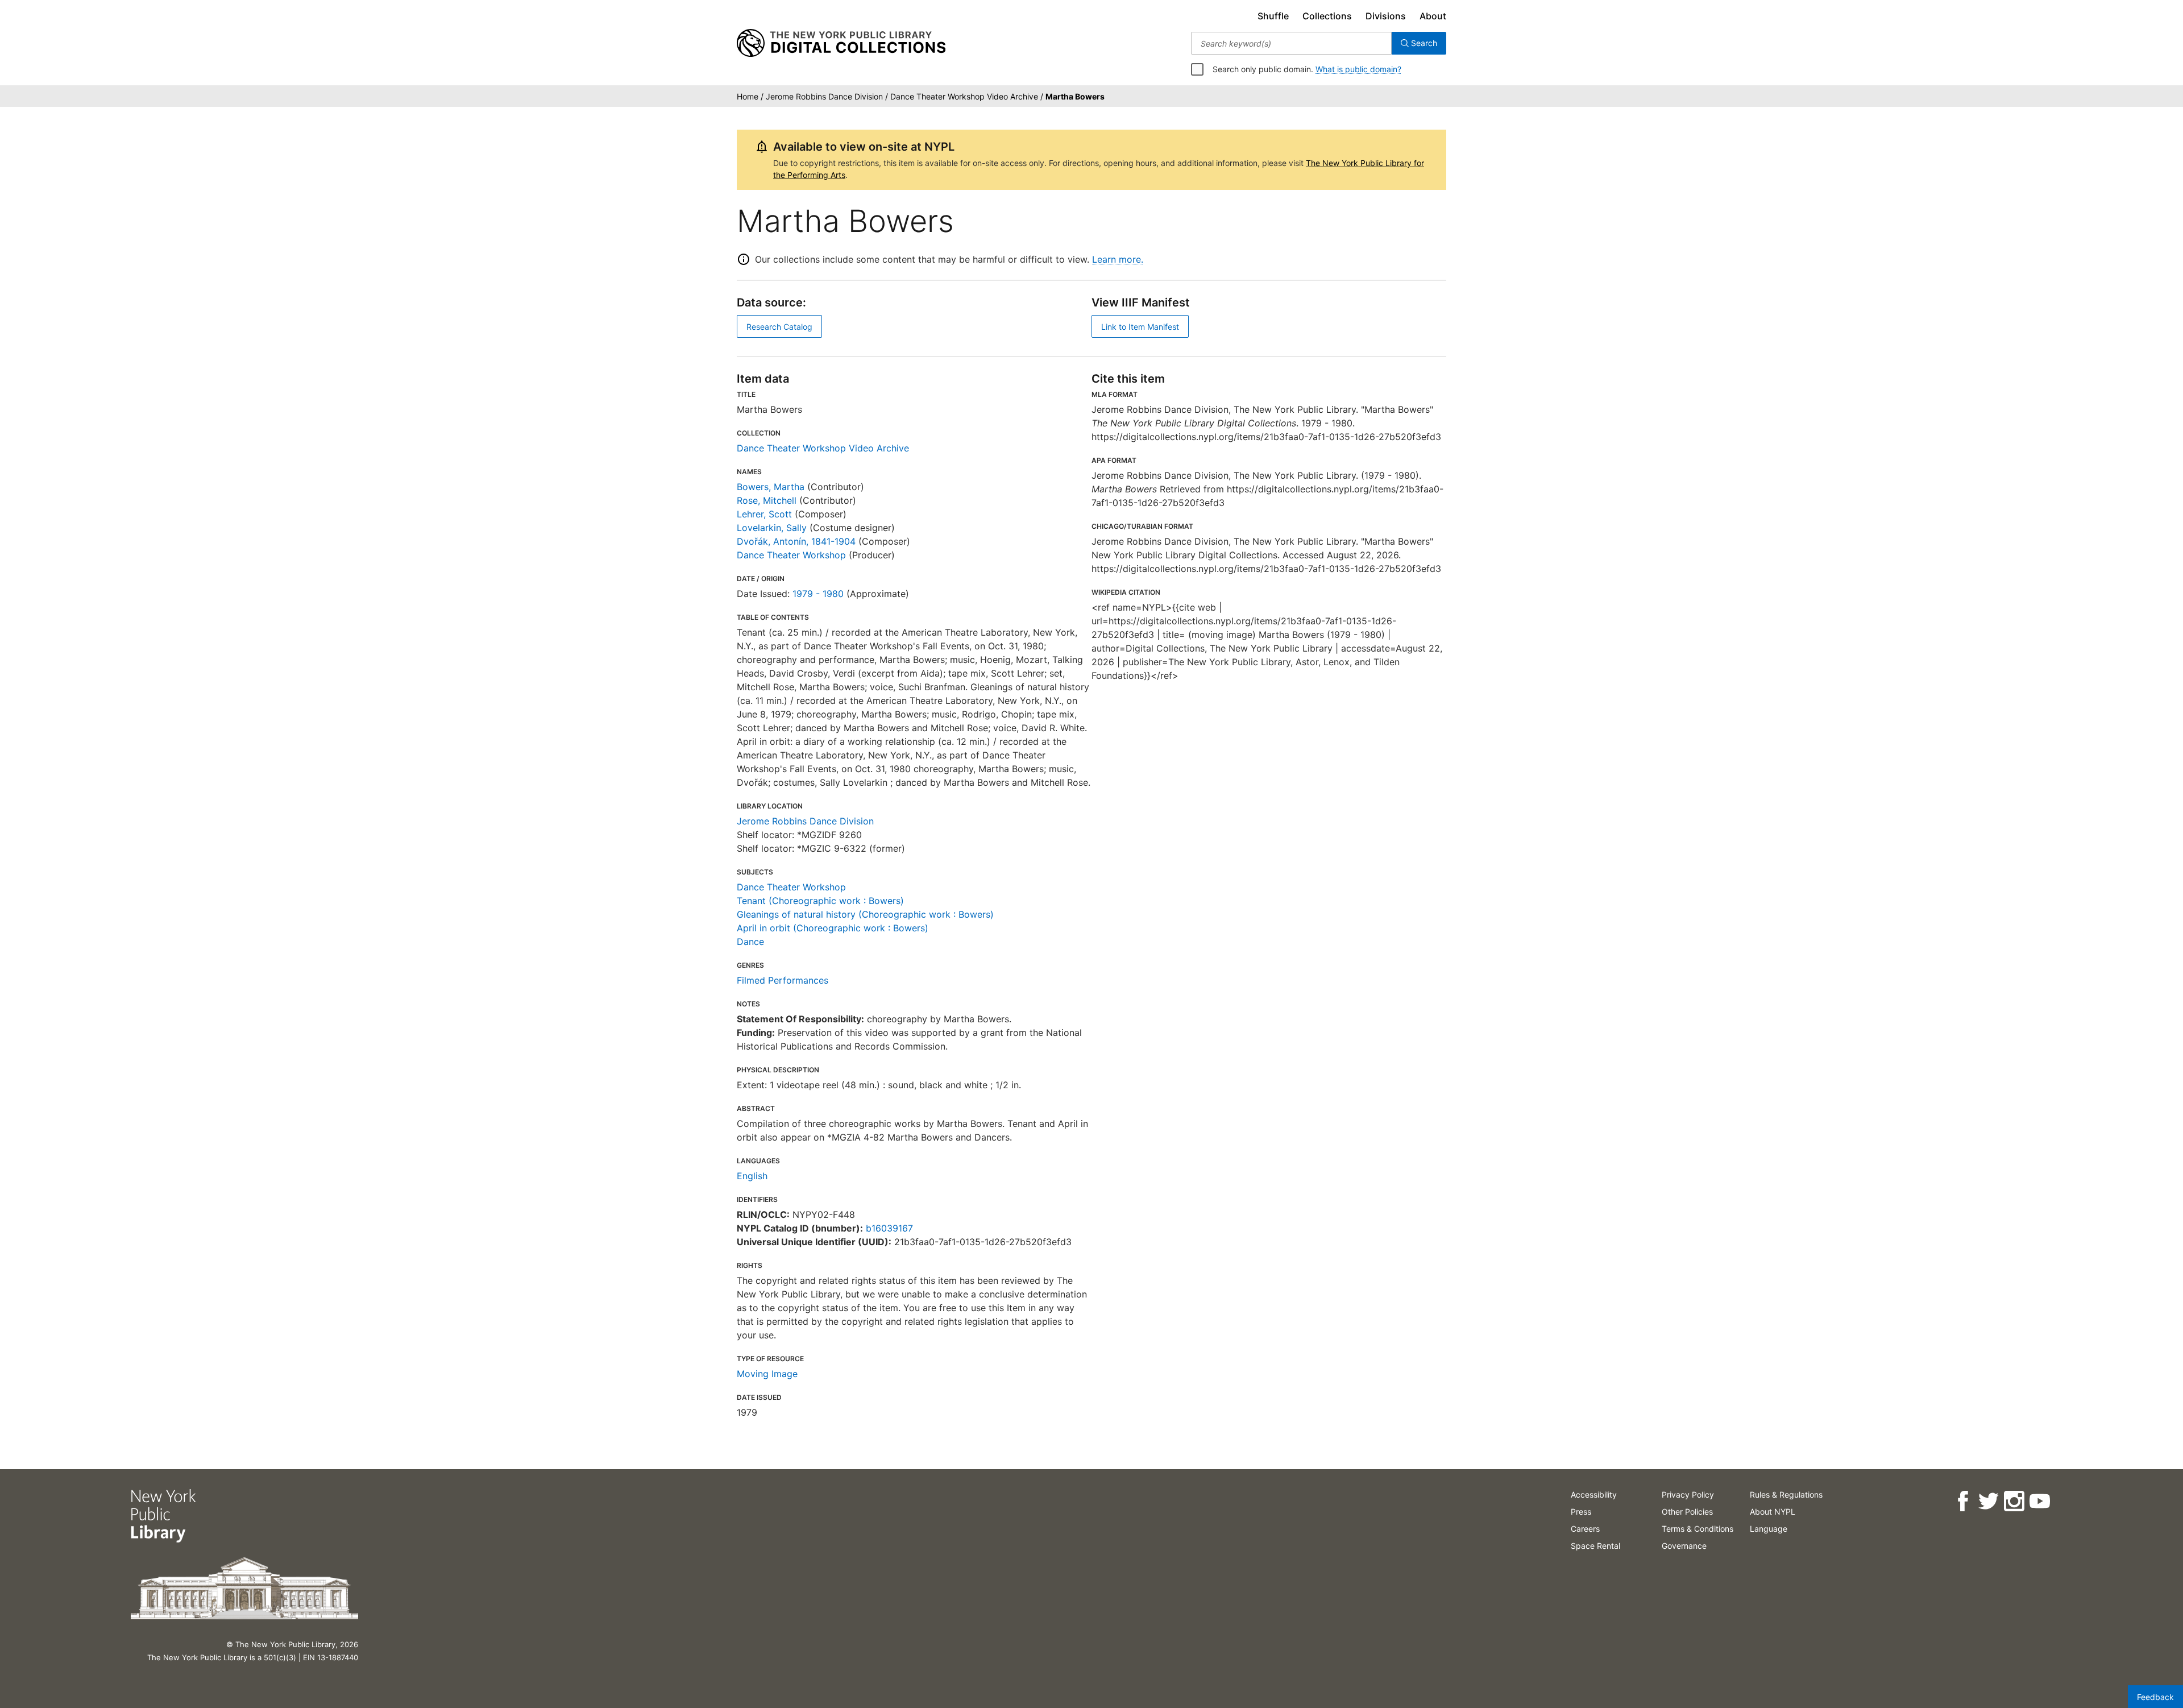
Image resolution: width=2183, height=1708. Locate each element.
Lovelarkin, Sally (772, 528)
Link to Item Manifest (1140, 327)
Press (1581, 1512)
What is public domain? (1358, 69)
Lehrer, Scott (764, 514)
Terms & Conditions (1698, 1529)
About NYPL (1773, 1512)
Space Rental (1595, 1546)
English (752, 1176)
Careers (1585, 1529)
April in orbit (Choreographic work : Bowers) (833, 928)
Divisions (1386, 16)
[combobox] (1291, 43)
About (1433, 16)
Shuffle (1273, 16)
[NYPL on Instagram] (2014, 1501)
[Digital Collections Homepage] (841, 43)
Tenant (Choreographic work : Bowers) (820, 901)
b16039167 (889, 1228)
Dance (750, 942)
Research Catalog (779, 327)
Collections (1327, 16)
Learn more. (1118, 259)
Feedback (2155, 1697)
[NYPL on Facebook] (1963, 1501)
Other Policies (1687, 1512)
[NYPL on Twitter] (1988, 1501)
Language (1769, 1529)
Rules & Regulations (1786, 1494)
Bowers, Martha (771, 487)
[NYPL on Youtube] (2039, 1501)
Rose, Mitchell (767, 500)
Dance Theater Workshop (791, 555)
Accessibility (1594, 1494)
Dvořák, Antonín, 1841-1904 (796, 541)
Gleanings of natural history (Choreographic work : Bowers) (865, 914)
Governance (1684, 1546)
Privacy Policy (1688, 1494)
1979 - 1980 (818, 594)
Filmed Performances (783, 980)
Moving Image (767, 1374)
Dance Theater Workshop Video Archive (823, 448)
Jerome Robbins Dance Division (805, 821)
